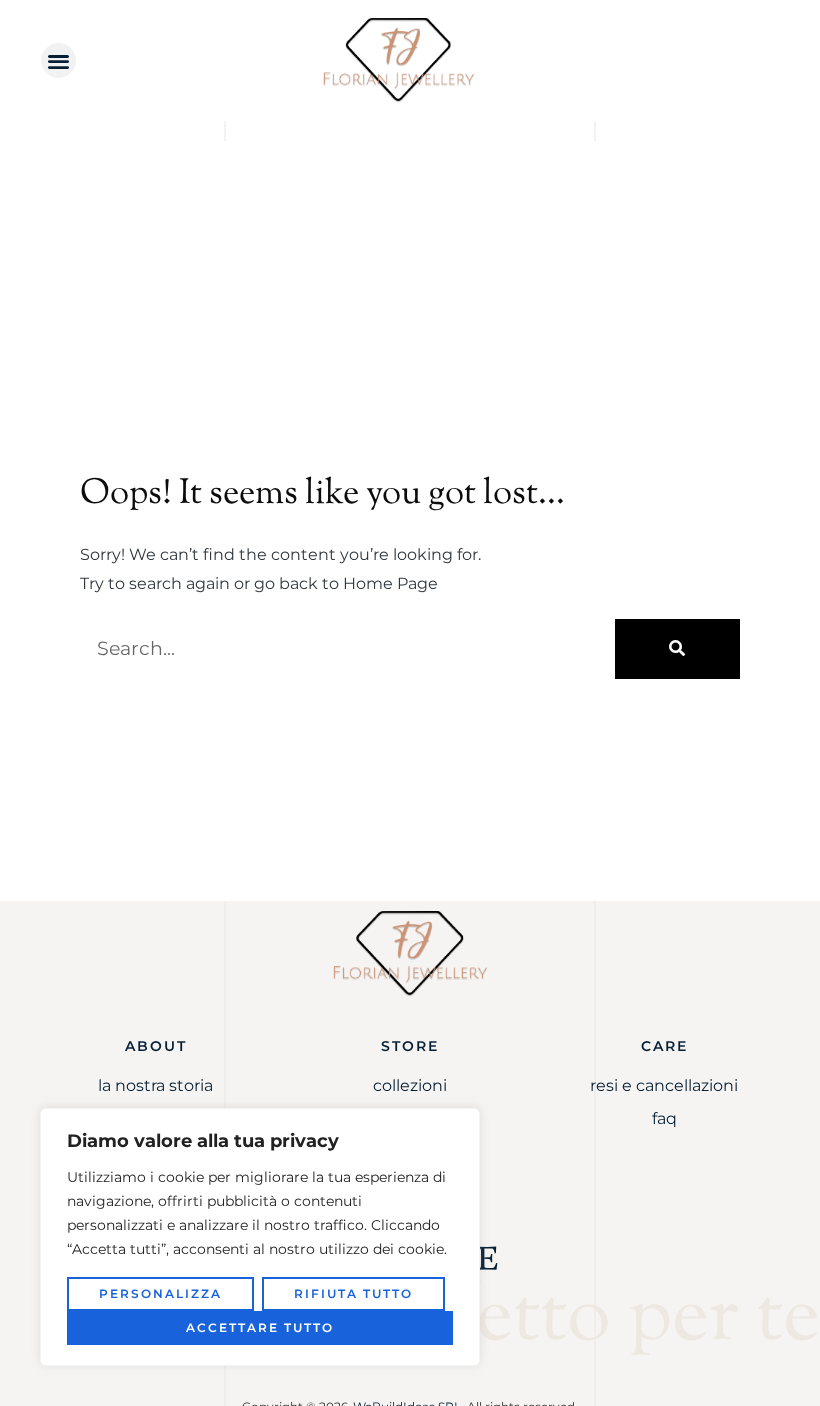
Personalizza (160, 1293)
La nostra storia (155, 1085)
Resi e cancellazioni (664, 1085)
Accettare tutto (260, 1327)
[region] (260, 1237)
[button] (58, 60)
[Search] (677, 649)
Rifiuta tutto (353, 1293)
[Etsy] (488, 1258)
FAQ (664, 1118)
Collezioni (410, 1085)
